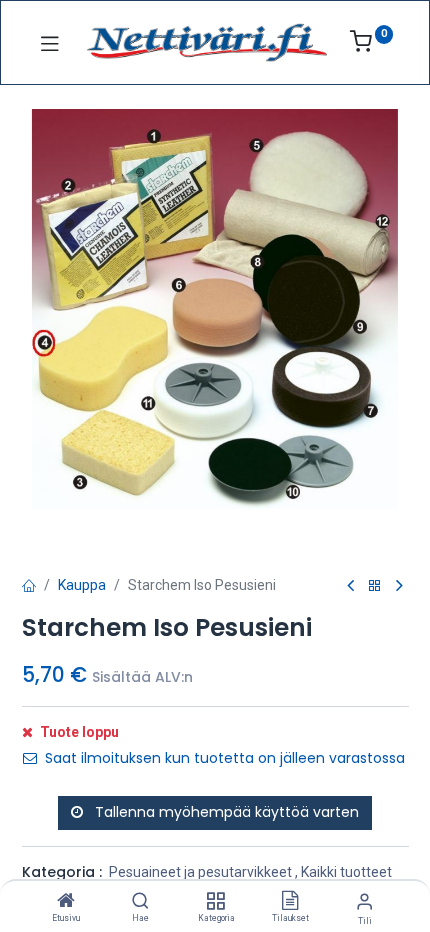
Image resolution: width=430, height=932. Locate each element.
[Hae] (140, 902)
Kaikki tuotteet (346, 872)
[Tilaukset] (290, 902)
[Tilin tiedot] (364, 901)
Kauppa (82, 585)
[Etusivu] (66, 902)
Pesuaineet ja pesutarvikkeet (200, 872)
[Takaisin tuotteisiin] (375, 586)
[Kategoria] (215, 902)
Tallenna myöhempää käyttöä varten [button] (225, 812)
